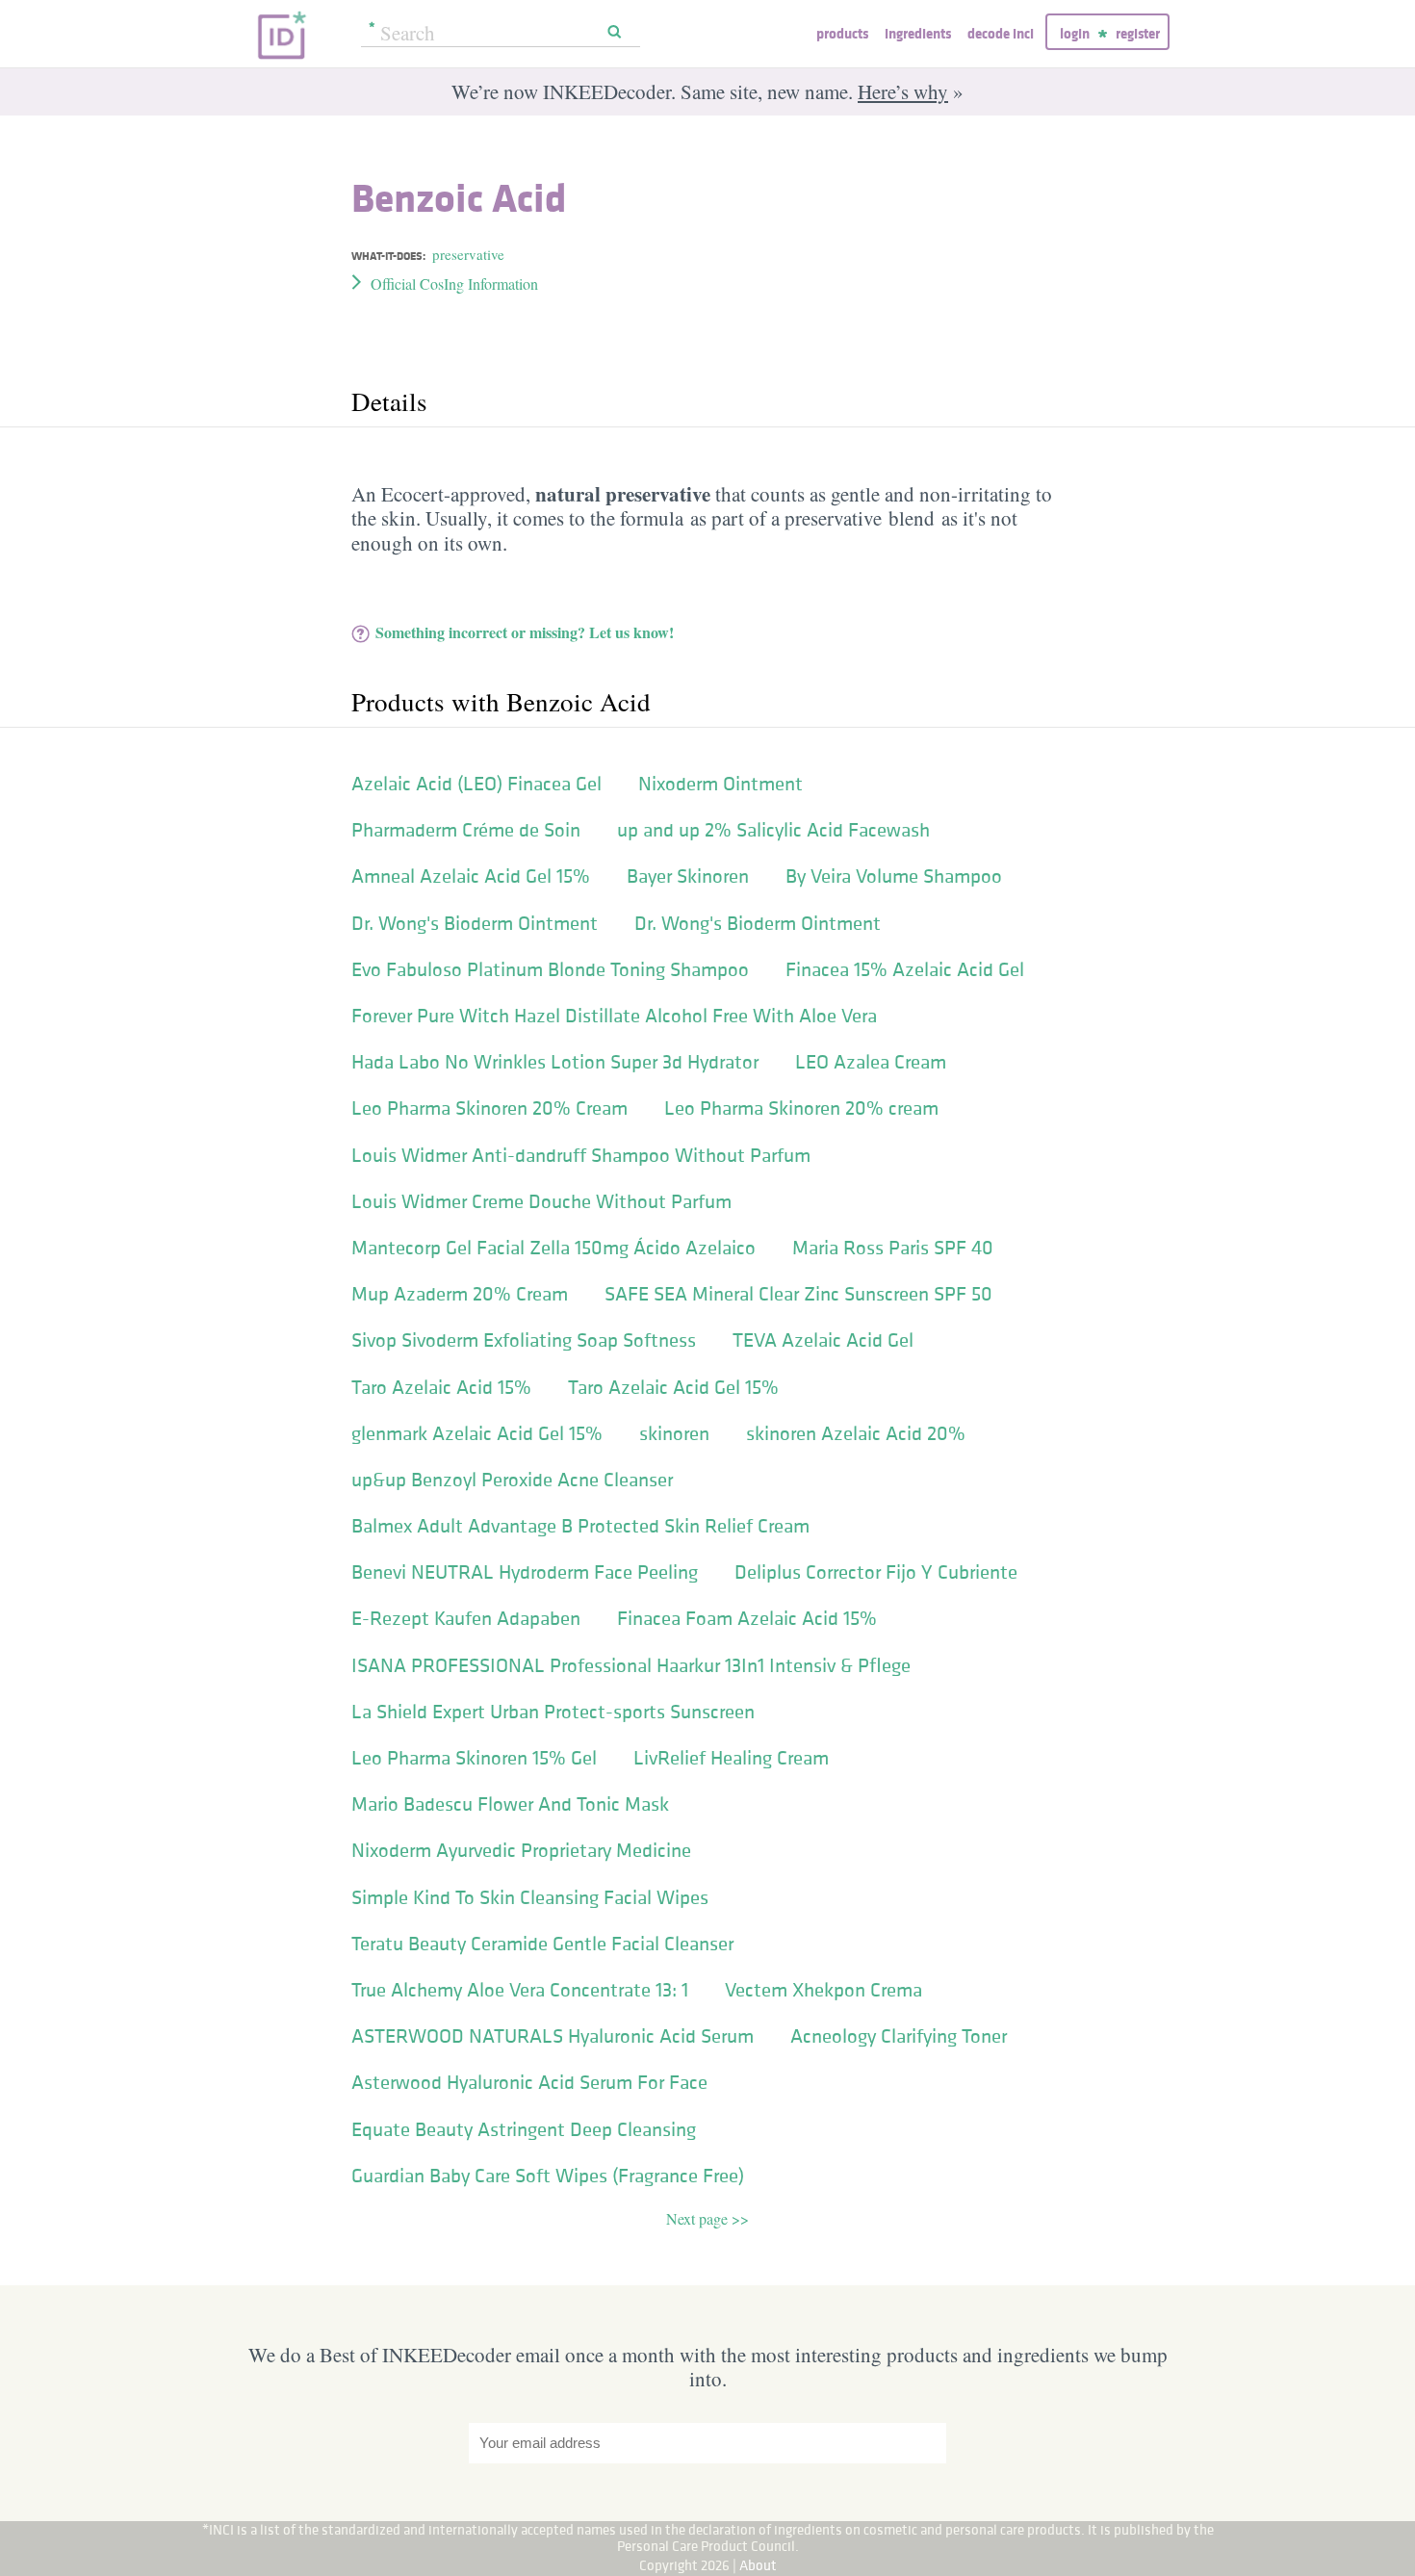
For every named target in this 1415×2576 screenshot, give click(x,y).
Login (1075, 33)
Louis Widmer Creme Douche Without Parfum (541, 1201)
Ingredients (918, 33)
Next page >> (707, 2218)
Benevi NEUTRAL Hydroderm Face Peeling (525, 1572)
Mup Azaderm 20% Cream (460, 1294)
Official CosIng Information (454, 283)
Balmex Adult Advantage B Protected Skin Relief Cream (580, 1526)
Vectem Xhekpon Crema (823, 1990)
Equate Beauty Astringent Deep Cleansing (524, 2129)
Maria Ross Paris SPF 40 (893, 1248)
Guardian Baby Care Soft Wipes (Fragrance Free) (548, 2176)
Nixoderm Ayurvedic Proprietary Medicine (521, 1850)
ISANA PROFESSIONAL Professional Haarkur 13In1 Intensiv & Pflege (631, 1665)
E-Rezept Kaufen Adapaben (466, 1618)
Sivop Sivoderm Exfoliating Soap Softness (524, 1340)
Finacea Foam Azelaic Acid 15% (747, 1618)
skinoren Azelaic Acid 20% (856, 1433)
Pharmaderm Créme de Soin (466, 830)
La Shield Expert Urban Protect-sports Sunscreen (553, 1712)
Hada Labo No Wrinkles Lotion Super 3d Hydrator (555, 1062)
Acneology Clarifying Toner (899, 2036)
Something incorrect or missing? (525, 632)
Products (842, 33)
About (758, 2565)
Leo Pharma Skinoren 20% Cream (489, 1108)
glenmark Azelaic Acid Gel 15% (477, 1433)
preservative (468, 254)
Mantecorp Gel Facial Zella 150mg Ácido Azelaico (553, 1248)
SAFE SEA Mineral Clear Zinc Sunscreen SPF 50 (798, 1294)
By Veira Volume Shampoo (894, 876)
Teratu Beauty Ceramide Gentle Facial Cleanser (542, 1944)
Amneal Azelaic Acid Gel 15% (471, 876)
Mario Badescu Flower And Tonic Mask (510, 1804)
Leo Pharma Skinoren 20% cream (801, 1108)
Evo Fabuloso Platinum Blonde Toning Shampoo (550, 969)
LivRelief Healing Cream (731, 1758)
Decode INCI (1001, 33)
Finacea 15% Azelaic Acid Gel (905, 969)
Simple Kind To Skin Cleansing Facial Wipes (530, 1897)
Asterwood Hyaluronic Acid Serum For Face (529, 2082)
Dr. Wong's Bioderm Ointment (475, 923)
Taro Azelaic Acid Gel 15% (673, 1387)
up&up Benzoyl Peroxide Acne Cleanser (512, 1480)
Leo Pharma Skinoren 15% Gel (474, 1758)
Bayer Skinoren (688, 876)
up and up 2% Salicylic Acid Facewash (773, 830)
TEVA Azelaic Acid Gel (823, 1340)
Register (1138, 33)
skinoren (674, 1433)
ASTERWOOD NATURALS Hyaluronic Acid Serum (553, 2036)
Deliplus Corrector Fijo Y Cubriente (876, 1572)
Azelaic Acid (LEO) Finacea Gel (476, 784)
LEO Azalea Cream (871, 1062)
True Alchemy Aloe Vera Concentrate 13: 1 (520, 1990)
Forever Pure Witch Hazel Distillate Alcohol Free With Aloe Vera (614, 1016)
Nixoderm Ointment (720, 784)
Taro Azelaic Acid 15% (441, 1387)
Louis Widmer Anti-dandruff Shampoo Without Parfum (581, 1155)
